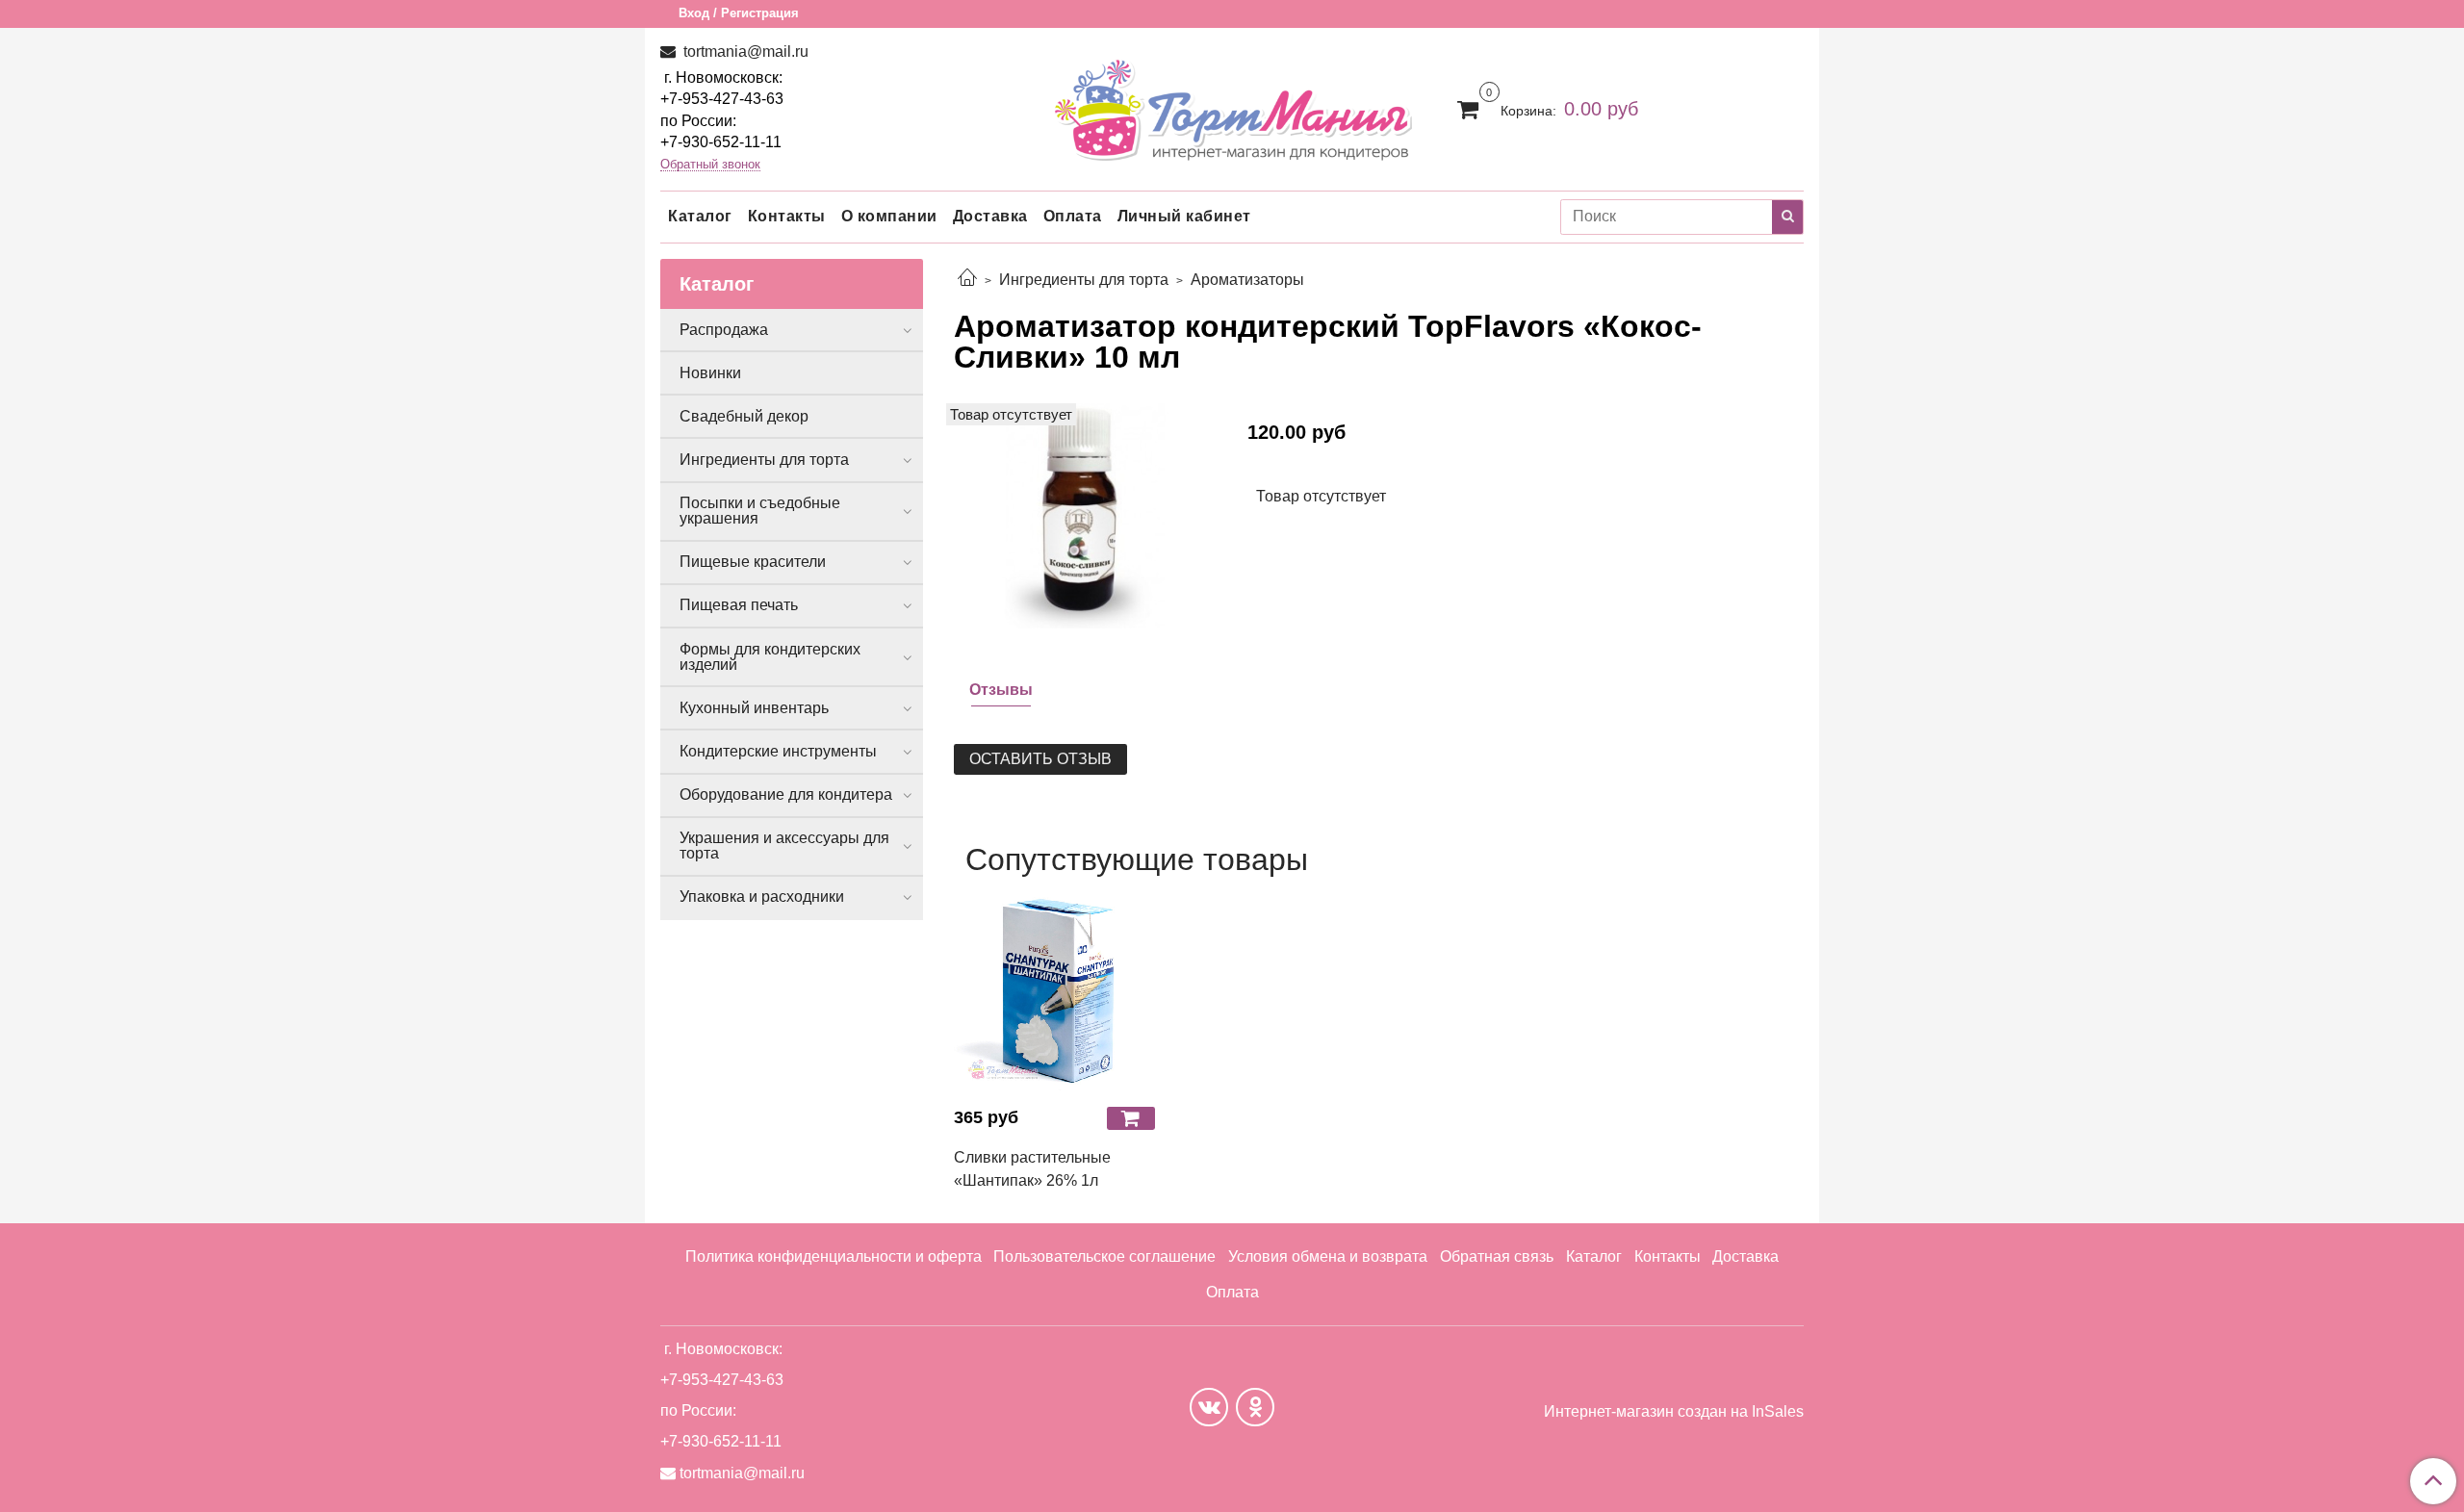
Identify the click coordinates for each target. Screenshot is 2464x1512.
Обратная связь (1497, 1256)
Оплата (1073, 216)
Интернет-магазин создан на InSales (1674, 1412)
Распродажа (724, 330)
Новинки (710, 373)
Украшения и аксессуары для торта (784, 846)
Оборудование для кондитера (786, 794)
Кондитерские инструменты (778, 751)
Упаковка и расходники (762, 897)
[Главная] (967, 280)
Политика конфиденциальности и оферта (834, 1256)
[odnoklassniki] (1255, 1407)
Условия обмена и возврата (1328, 1256)
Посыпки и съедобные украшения (760, 511)
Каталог (700, 216)
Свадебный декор (744, 416)
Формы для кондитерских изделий (770, 657)
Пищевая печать (739, 605)
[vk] (1209, 1407)
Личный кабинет (1184, 216)
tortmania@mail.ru (744, 51)
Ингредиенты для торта (1084, 280)
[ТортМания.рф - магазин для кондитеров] (1232, 104)
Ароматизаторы (1247, 280)
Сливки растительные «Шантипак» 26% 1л (1032, 1169)
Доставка (990, 216)
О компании (889, 216)
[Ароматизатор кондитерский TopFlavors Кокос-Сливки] (1085, 514)
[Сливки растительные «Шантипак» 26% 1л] (1054, 991)
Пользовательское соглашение (1104, 1256)
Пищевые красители (753, 562)
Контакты (787, 216)
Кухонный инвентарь (754, 708)
